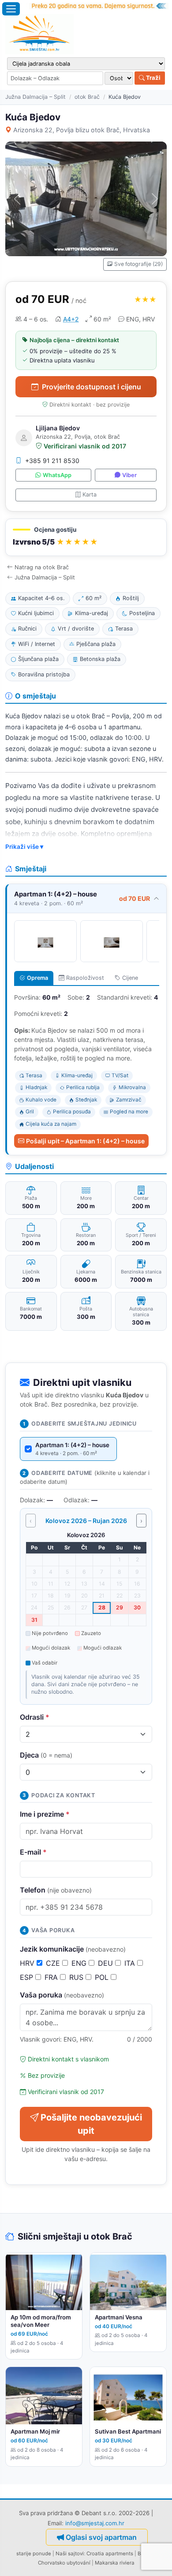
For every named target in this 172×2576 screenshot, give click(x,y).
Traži (153, 78)
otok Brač (87, 97)
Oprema (37, 978)
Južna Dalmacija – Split (36, 97)
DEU (107, 1963)
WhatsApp (57, 475)
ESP (28, 1977)
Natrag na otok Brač (42, 567)
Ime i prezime (45, 1814)
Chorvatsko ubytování (64, 2563)
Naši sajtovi (70, 2554)
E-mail (33, 1852)
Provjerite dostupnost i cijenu (92, 387)
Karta (90, 495)
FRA (52, 1977)
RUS (77, 1977)
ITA (131, 1963)
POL (103, 1977)
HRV (28, 1963)
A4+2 (71, 319)
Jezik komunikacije (73, 1949)
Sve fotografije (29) (138, 264)
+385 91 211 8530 (52, 461)
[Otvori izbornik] (11, 9)
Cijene (130, 978)
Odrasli (35, 1717)
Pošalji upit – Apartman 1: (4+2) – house (85, 1141)
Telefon (56, 1890)
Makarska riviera (115, 2563)
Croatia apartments (110, 2554)
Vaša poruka (62, 1995)
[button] (86, 537)
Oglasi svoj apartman (101, 2537)
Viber (129, 475)
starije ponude (34, 2554)
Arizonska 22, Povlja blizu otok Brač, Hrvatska (82, 130)
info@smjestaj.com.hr (95, 2523)
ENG (80, 1963)
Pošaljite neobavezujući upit (91, 2124)
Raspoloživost (85, 978)
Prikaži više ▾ (24, 847)
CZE (54, 1963)
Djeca (46, 1755)
